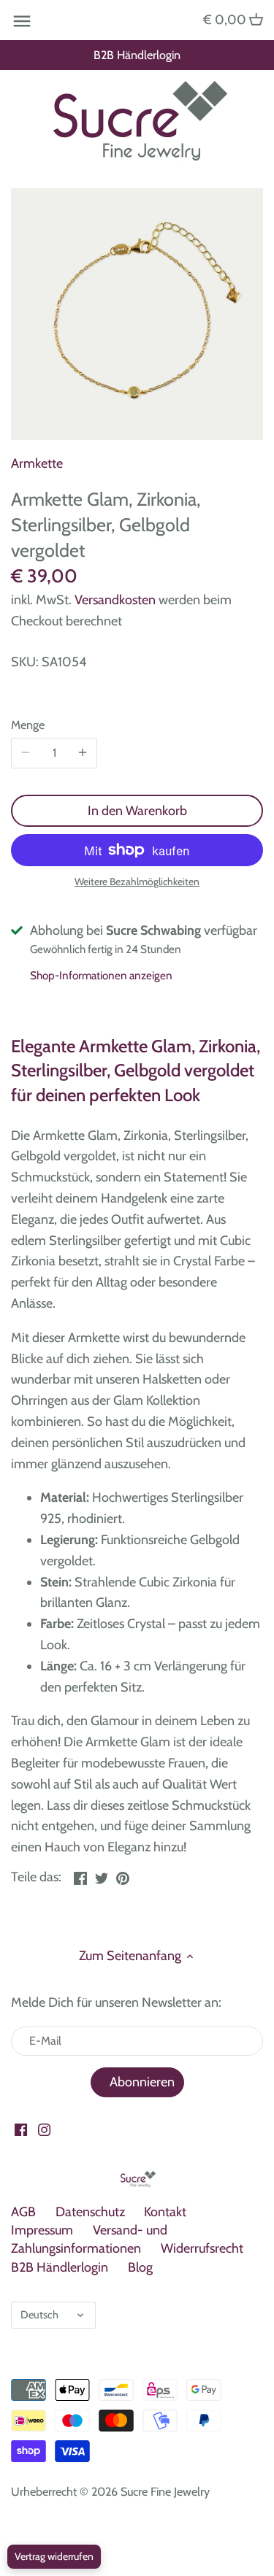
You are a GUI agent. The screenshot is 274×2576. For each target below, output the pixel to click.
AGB (23, 2212)
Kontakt (165, 2212)
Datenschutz (90, 2212)
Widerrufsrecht (202, 2248)
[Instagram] (44, 2129)
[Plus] (83, 753)
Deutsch (39, 2315)
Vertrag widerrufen (54, 2556)
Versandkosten (115, 600)
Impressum (42, 2230)
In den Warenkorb (137, 811)
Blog (140, 2267)
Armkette (37, 463)
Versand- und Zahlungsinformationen (89, 2239)
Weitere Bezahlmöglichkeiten (137, 882)
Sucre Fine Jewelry (165, 2491)
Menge (28, 725)
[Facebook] (21, 2129)
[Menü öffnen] (22, 21)
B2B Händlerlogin (137, 55)
